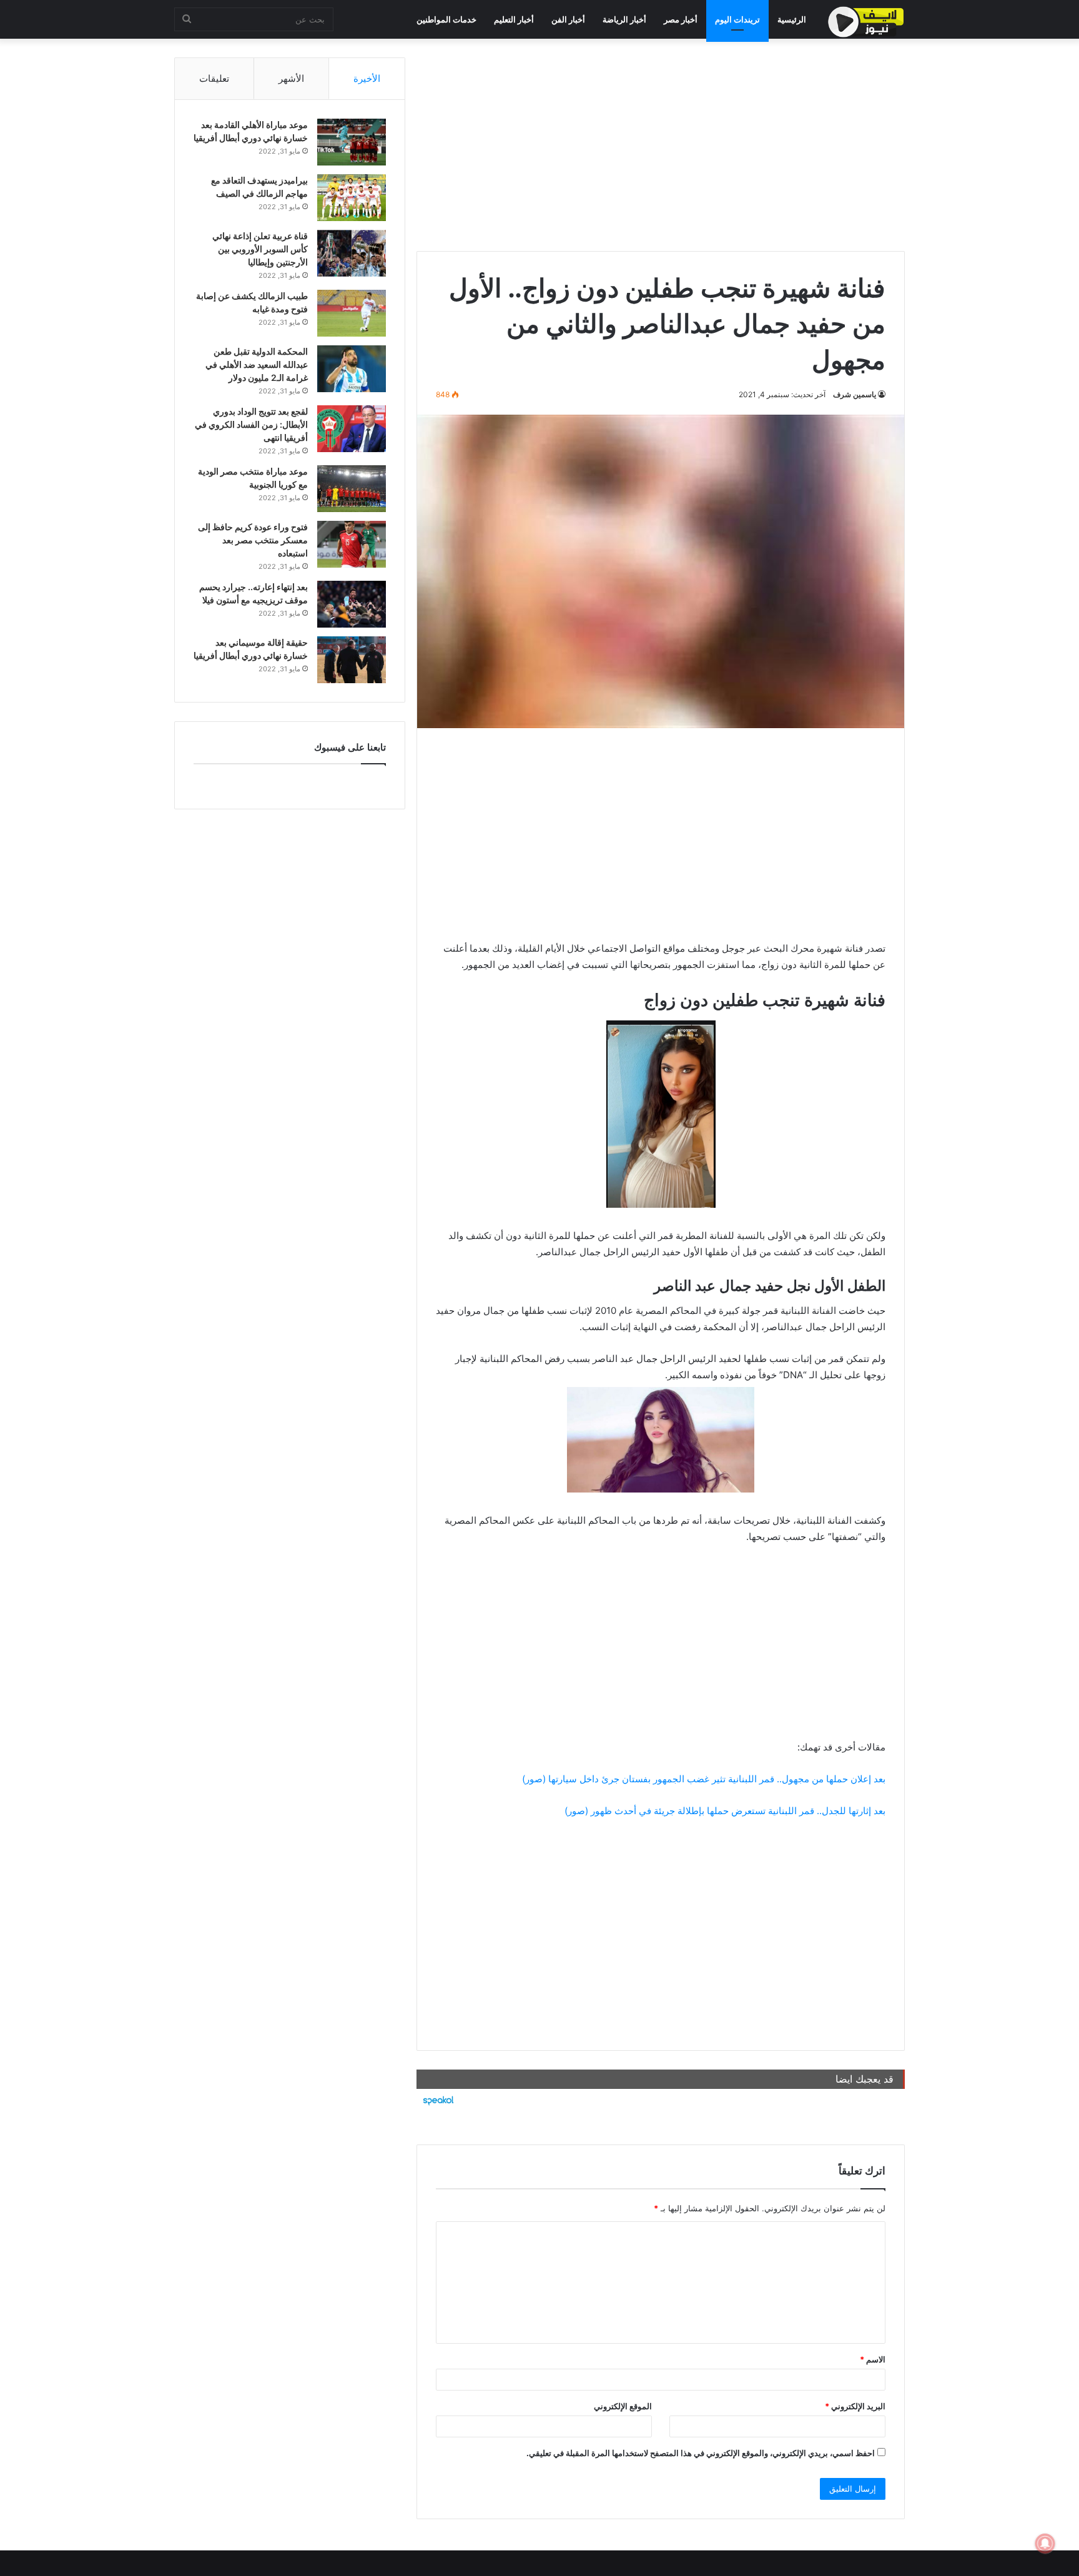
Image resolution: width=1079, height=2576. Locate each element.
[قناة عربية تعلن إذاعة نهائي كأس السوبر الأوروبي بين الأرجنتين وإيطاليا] (352, 253)
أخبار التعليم (514, 19)
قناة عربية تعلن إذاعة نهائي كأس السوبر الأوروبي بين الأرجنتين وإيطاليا (260, 249)
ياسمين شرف (855, 394)
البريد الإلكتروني (855, 2406)
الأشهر (291, 78)
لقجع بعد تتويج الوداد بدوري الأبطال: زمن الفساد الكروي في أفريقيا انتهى (251, 424)
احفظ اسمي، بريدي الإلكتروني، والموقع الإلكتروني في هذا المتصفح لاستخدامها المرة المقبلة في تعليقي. (701, 2453)
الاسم (873, 2359)
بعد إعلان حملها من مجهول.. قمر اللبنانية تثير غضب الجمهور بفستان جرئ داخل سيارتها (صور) (704, 1779)
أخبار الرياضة (624, 19)
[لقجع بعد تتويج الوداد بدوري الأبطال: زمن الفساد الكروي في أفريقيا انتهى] (352, 429)
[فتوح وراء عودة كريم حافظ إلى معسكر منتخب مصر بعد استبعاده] (352, 544)
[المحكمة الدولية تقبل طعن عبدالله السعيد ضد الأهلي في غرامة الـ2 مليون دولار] (352, 369)
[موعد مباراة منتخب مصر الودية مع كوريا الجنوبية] (352, 489)
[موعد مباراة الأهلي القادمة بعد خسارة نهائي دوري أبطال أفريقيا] (352, 142)
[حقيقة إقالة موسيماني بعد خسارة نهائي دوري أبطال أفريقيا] (352, 660)
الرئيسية (792, 19)
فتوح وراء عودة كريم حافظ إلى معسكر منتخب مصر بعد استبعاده (253, 540)
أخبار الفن (568, 19)
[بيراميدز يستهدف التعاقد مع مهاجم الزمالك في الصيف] (352, 198)
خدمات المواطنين (446, 19)
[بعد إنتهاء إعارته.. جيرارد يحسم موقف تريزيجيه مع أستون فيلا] (352, 604)
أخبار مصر (681, 19)
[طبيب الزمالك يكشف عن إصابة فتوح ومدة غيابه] (352, 313)
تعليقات (214, 78)
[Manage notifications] (1045, 2544)
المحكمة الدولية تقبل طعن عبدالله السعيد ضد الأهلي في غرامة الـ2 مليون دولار (257, 364)
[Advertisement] (661, 145)
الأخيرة (367, 78)
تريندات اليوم (737, 19)
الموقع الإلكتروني (623, 2406)
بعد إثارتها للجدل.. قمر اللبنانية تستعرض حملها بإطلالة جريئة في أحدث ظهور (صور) (725, 1811)
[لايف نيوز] (866, 22)
